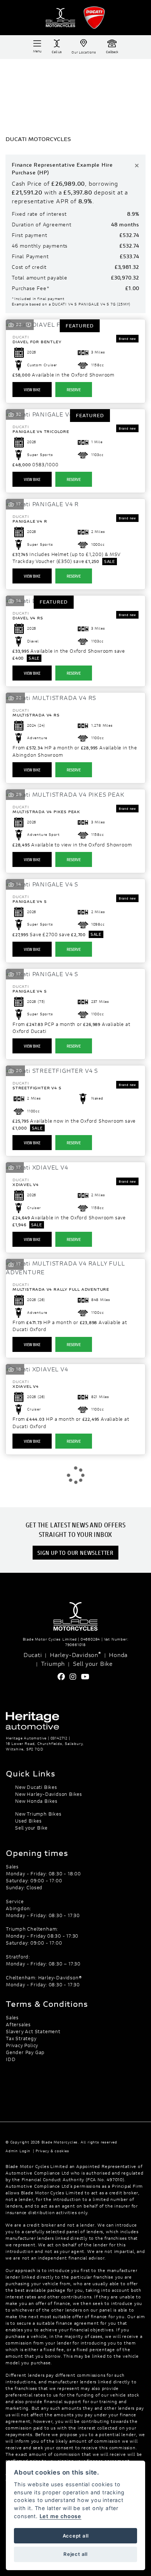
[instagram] (75, 1677)
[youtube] (87, 1677)
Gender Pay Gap (25, 2052)
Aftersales (18, 2024)
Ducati (33, 1655)
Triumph (53, 1663)
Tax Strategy (21, 2038)
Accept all (76, 2536)
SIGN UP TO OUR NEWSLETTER (75, 1552)
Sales (12, 2017)
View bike (32, 390)
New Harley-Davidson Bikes (49, 1794)
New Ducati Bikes (36, 1787)
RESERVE (74, 390)
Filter (130, 71)
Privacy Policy (22, 2045)
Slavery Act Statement (33, 2031)
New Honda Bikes (36, 1801)
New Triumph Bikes (38, 1814)
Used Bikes (28, 1821)
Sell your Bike (93, 1663)
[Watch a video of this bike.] (29, 324)
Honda (118, 1655)
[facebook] (63, 1677)
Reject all (75, 2554)
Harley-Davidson (75, 1654)
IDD (11, 2059)
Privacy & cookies (52, 2151)
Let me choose (60, 2516)
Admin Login (18, 2151)
